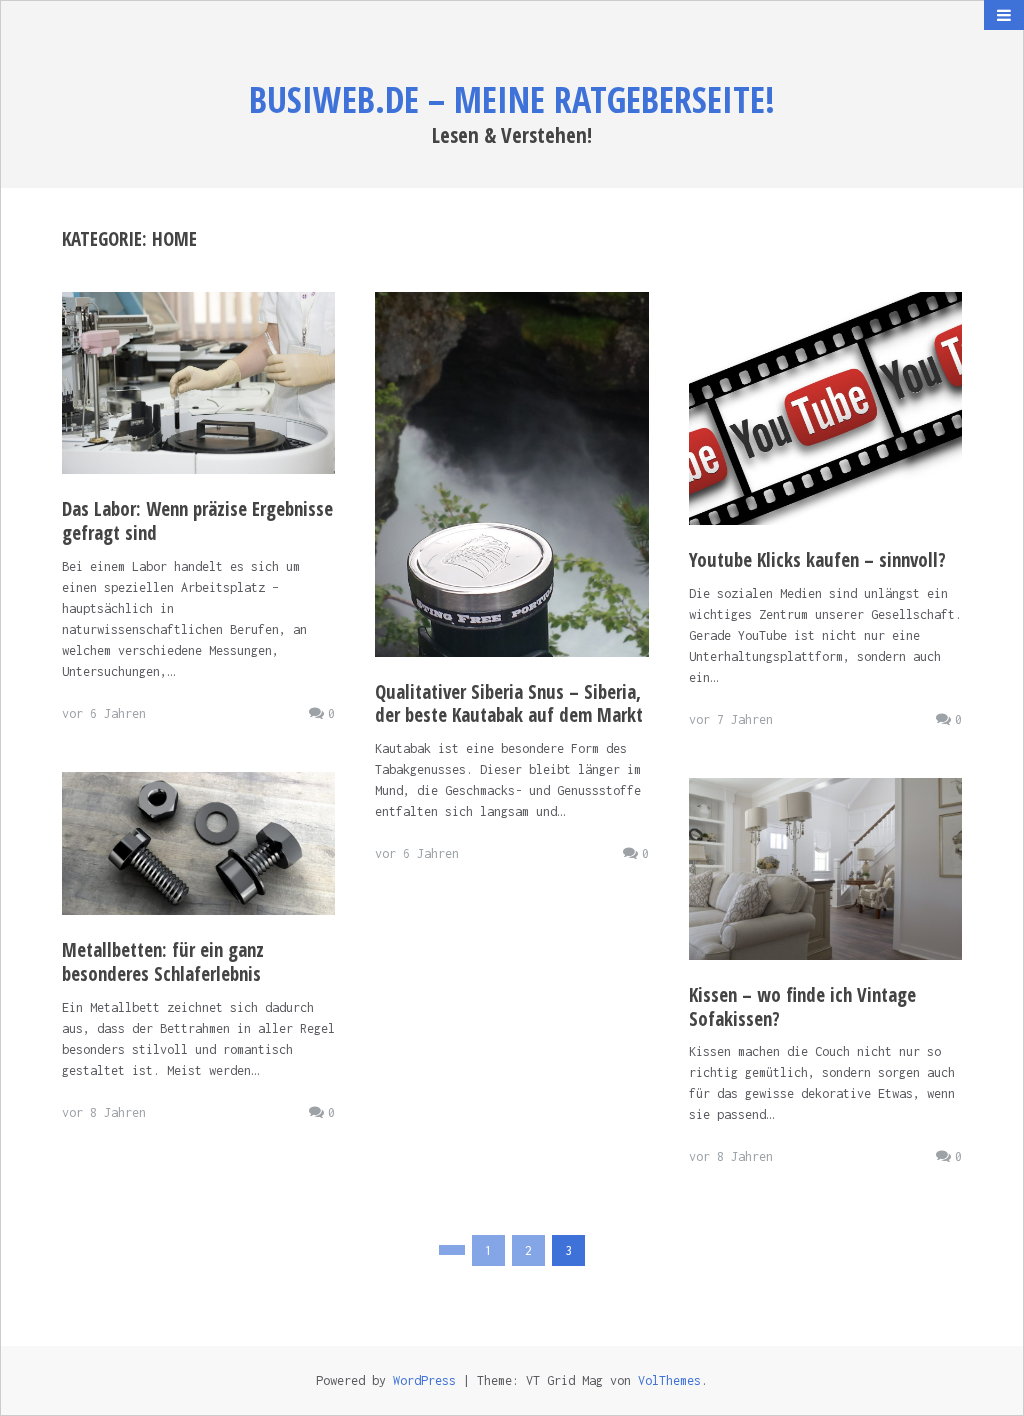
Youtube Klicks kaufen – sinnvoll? (817, 560)
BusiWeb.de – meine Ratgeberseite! (512, 99)
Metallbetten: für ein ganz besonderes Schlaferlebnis (163, 962)
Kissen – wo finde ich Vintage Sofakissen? (802, 1007)
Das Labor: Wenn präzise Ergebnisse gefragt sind (197, 521)
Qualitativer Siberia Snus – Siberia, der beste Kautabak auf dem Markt (509, 704)
